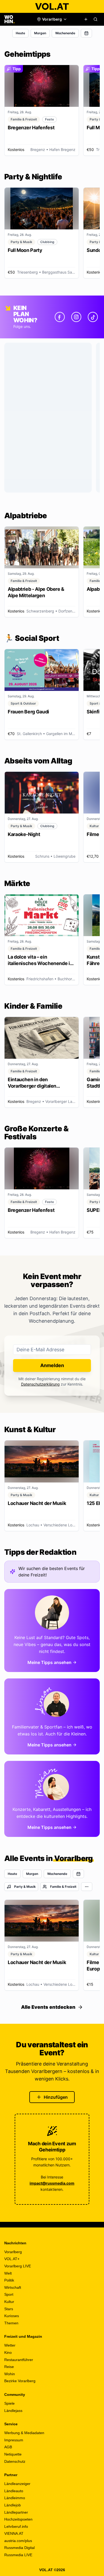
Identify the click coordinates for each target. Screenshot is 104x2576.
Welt (8, 2273)
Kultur (9, 2302)
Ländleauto (14, 2491)
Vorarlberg (13, 2252)
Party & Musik (25, 1887)
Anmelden (52, 1365)
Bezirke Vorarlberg (20, 2381)
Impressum (14, 2440)
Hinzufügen (56, 2097)
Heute (20, 33)
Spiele (9, 2403)
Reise (9, 2367)
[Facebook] (60, 317)
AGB (8, 2447)
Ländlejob (13, 2505)
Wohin (10, 2374)
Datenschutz (15, 2461)
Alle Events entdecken (48, 2007)
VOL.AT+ (12, 2259)
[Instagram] (76, 317)
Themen (11, 2323)
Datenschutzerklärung (40, 1384)
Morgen (40, 33)
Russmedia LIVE (18, 2555)
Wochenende (65, 33)
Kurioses (12, 2316)
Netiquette (13, 2454)
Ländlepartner (16, 2512)
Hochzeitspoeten (18, 2519)
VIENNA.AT (14, 2533)
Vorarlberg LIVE (18, 2266)
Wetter (10, 2345)
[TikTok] (93, 317)
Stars (9, 2309)
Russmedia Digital (19, 2548)
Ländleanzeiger (17, 2484)
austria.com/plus (18, 2541)
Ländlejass (13, 2411)
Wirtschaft (13, 2287)
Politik (9, 2280)
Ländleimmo (15, 2498)
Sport (9, 2294)
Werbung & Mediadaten (24, 2433)
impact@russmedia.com (52, 2183)
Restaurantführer (19, 2360)
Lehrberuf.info (16, 2526)
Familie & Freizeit (63, 1887)
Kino (8, 2352)
